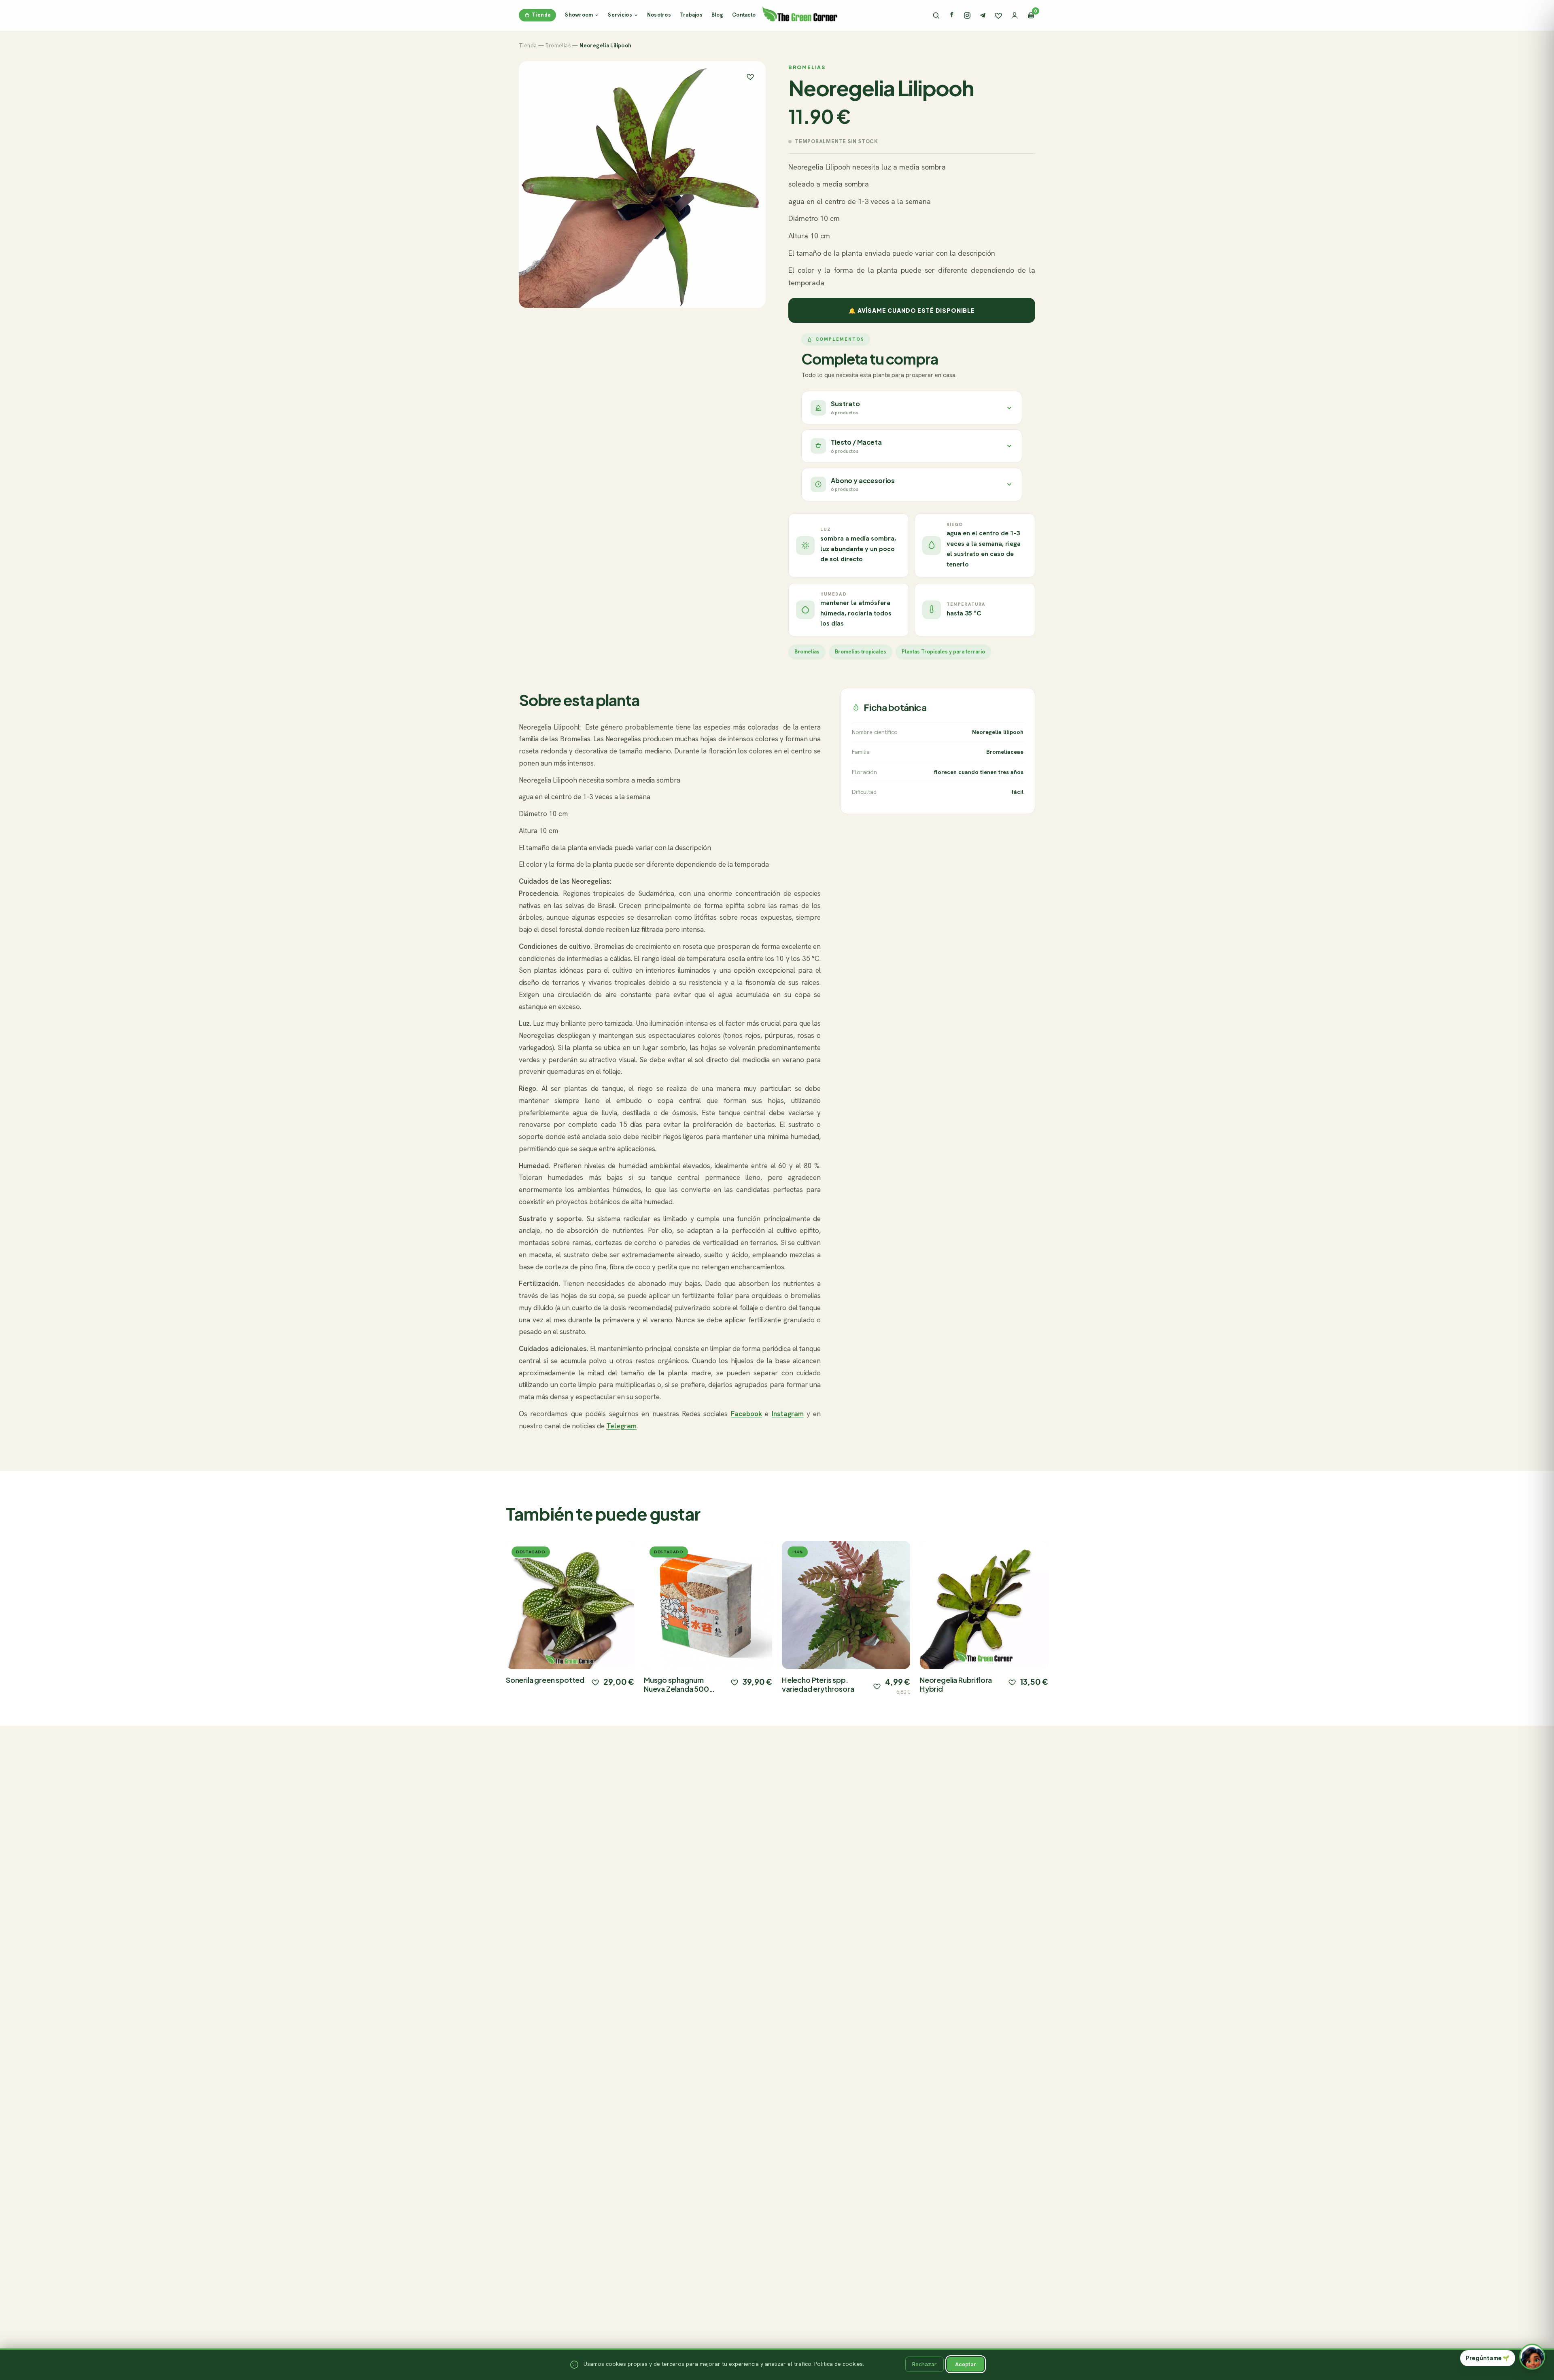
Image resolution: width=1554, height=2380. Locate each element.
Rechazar (925, 2364)
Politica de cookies (839, 2364)
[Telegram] (983, 15)
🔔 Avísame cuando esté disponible (912, 310)
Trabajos (691, 15)
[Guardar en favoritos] (750, 76)
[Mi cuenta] (1015, 15)
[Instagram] (967, 15)
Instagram (788, 1414)
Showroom (579, 15)
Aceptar (966, 2364)
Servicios (620, 15)
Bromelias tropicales (861, 652)
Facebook (746, 1414)
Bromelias (558, 46)
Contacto (744, 15)
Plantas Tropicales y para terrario (943, 652)
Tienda (541, 15)
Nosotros (659, 15)
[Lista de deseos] (998, 15)
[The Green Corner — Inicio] (800, 14)
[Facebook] (952, 15)
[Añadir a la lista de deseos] (595, 1682)
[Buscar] (936, 15)
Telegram (621, 1426)
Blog (717, 15)
